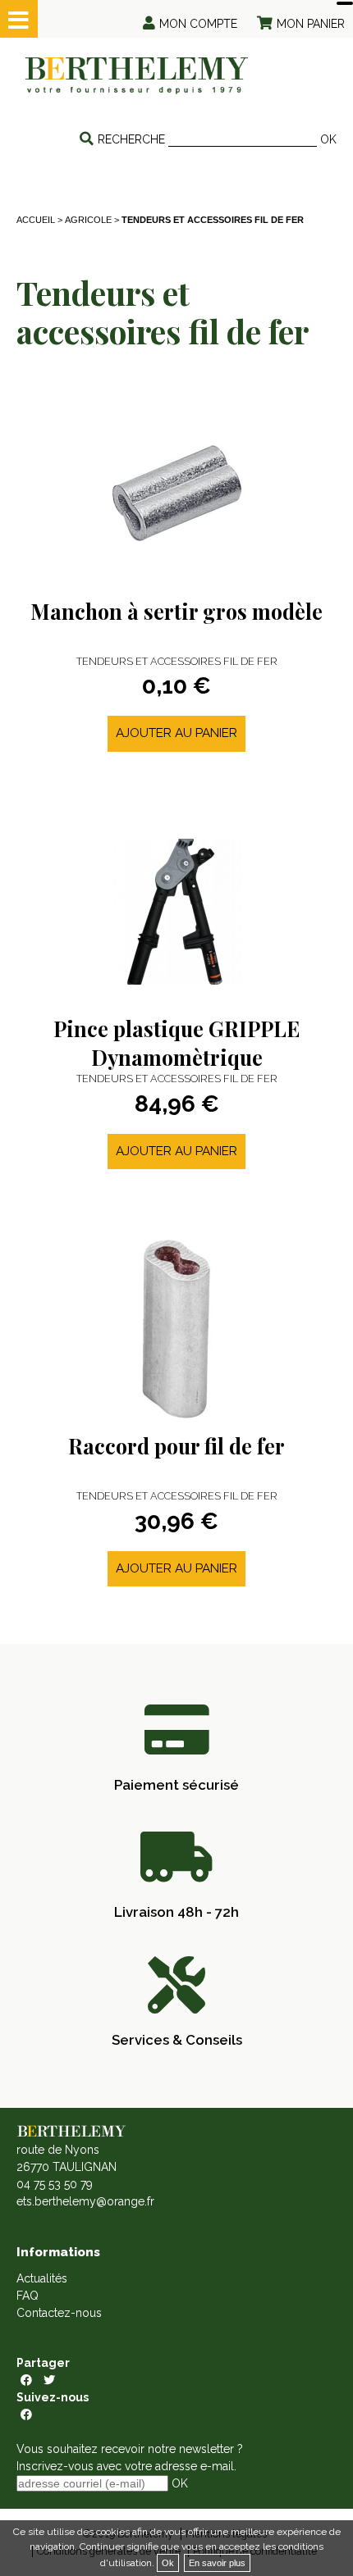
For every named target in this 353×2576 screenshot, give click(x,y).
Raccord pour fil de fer (176, 1446)
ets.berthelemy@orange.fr (85, 2201)
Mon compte (198, 24)
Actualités (42, 2278)
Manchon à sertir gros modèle (176, 611)
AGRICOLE (88, 220)
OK (328, 139)
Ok (168, 2563)
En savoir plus (217, 2563)
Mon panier (311, 24)
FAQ (28, 2296)
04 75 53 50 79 (55, 2184)
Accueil (36, 220)
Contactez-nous (59, 2313)
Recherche (131, 139)
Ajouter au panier (176, 733)
